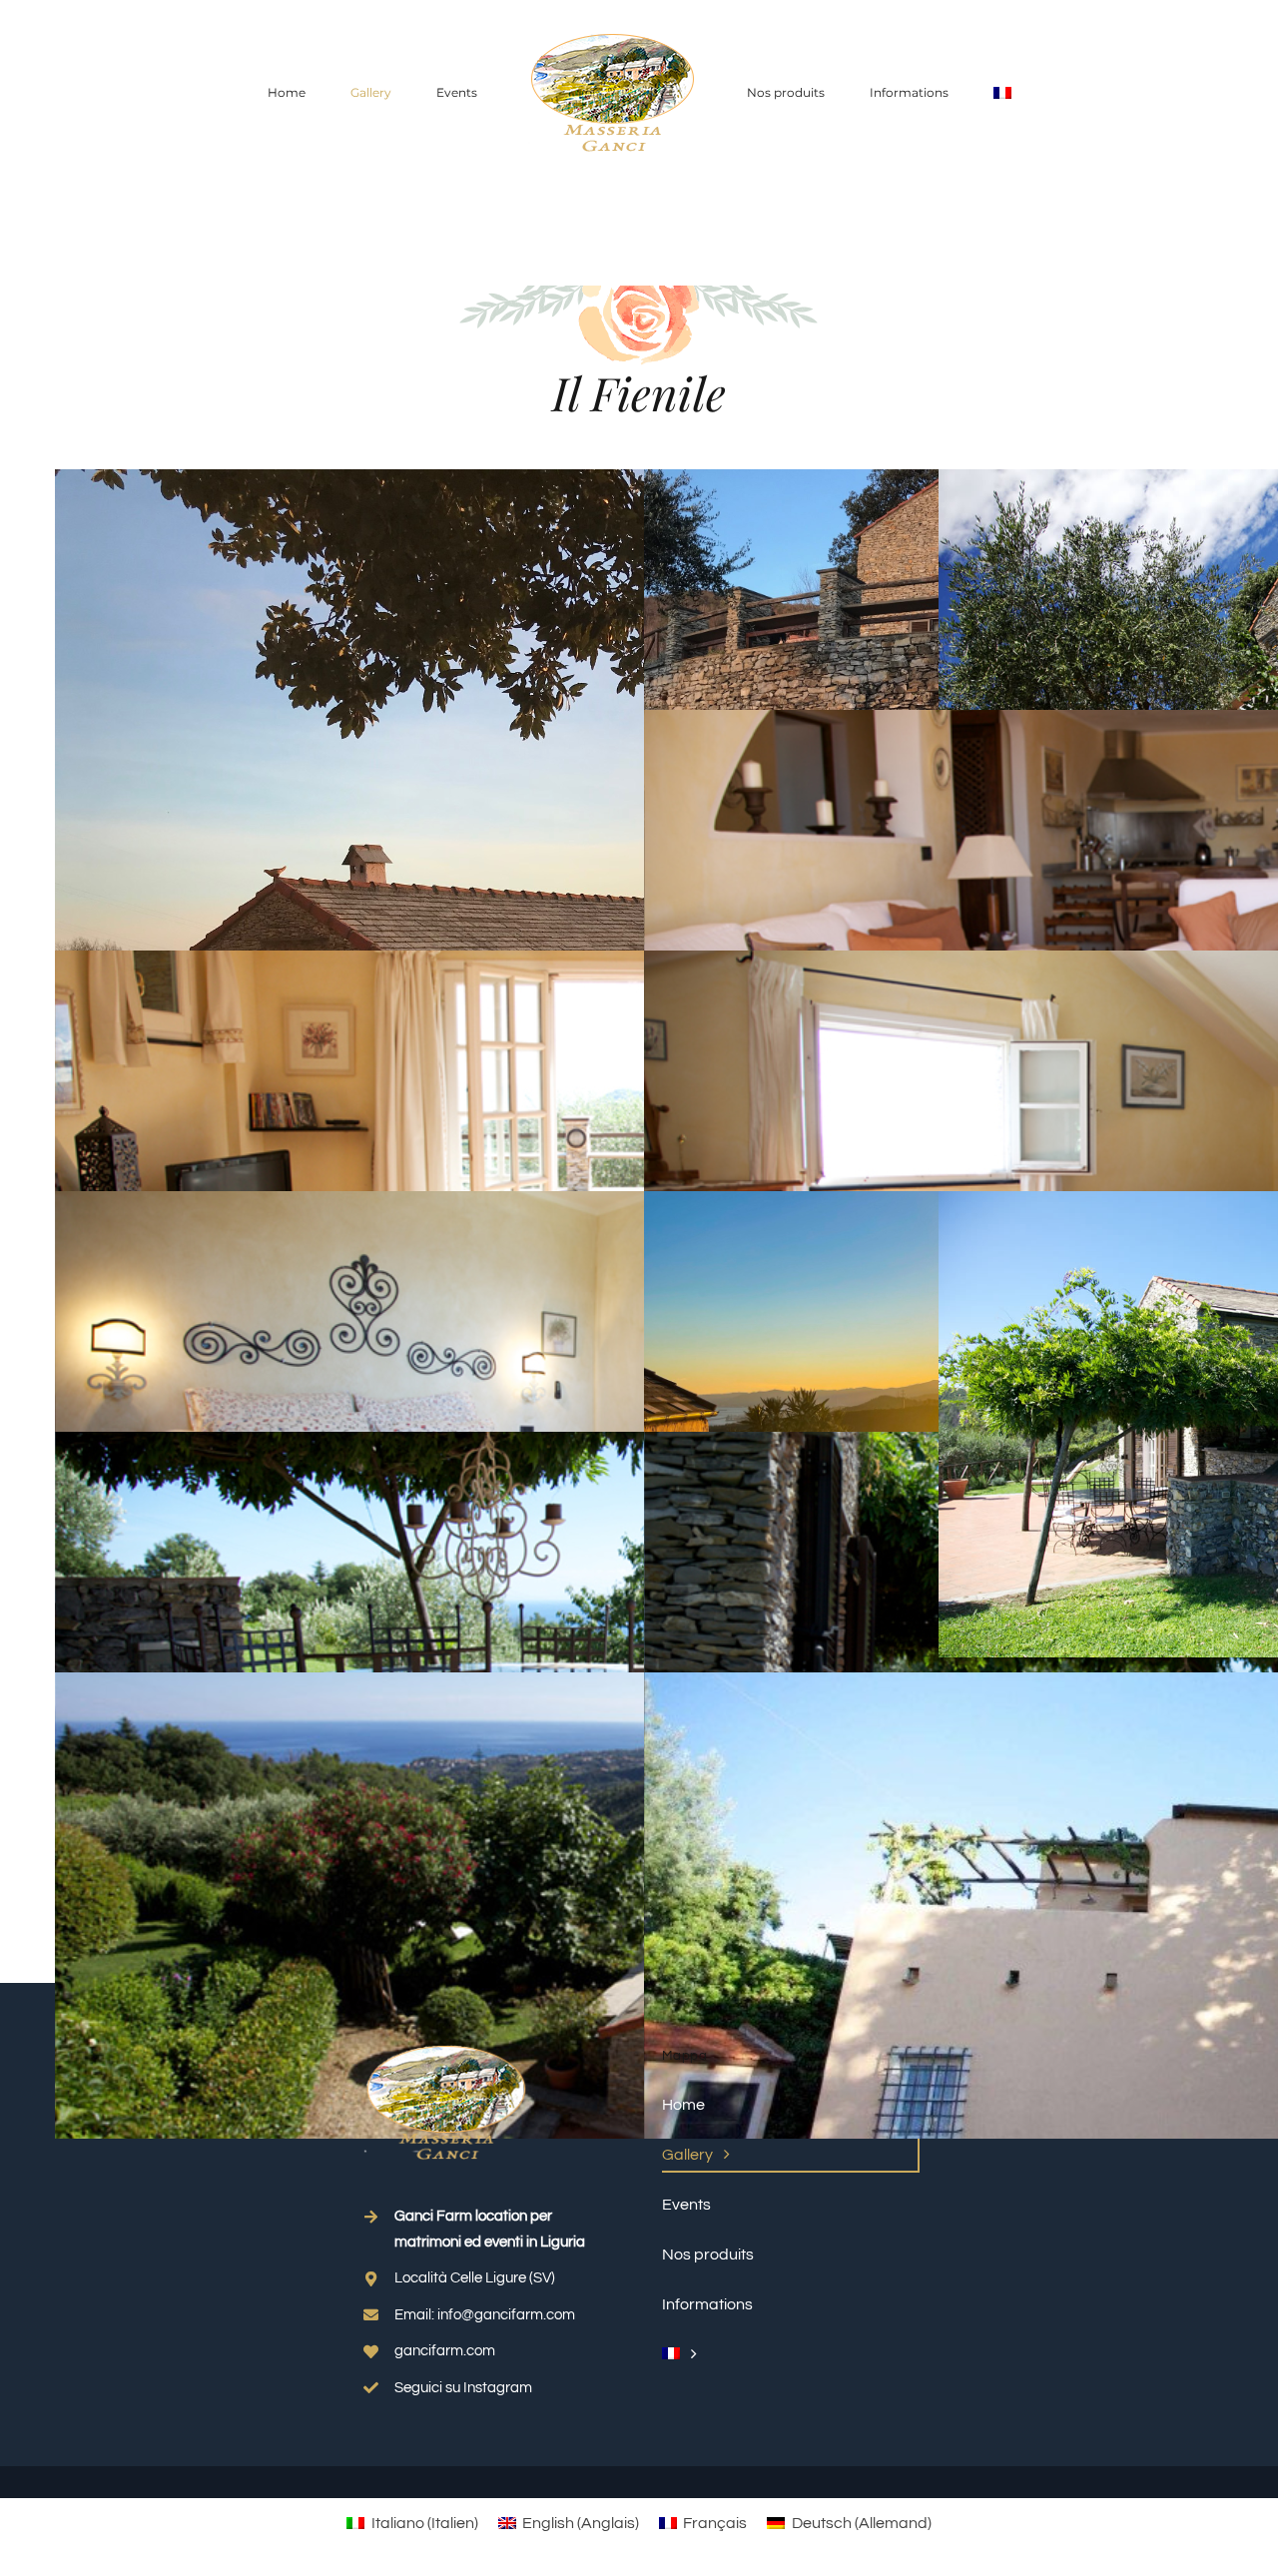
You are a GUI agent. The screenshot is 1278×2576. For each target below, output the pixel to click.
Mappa (684, 2056)
